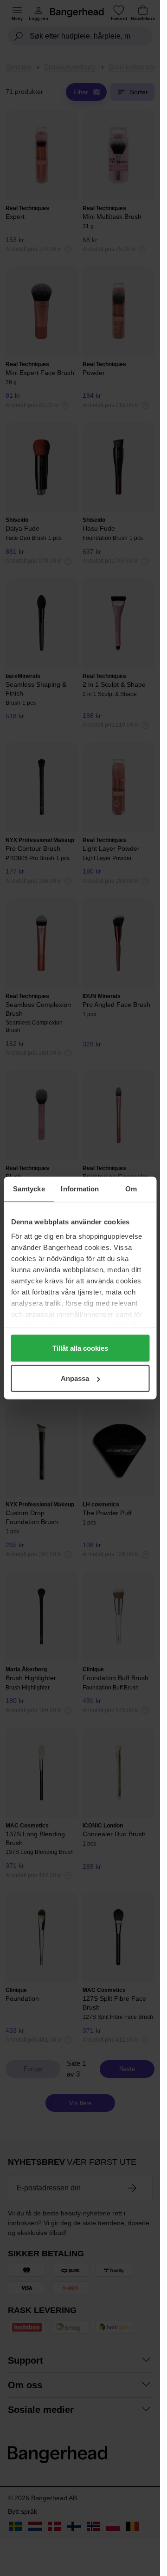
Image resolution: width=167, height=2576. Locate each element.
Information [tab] (80, 1189)
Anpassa (75, 1378)
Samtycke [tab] (29, 1189)
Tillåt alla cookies (80, 1348)
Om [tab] (131, 1189)
